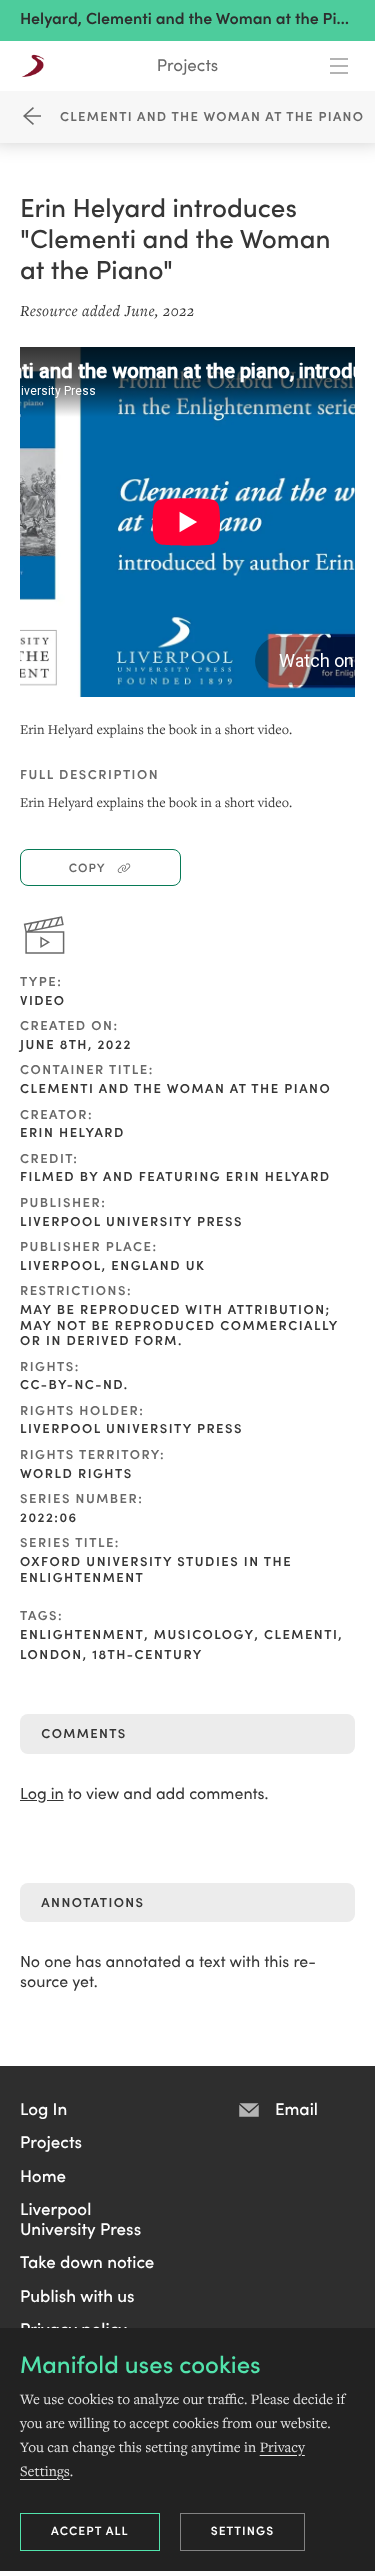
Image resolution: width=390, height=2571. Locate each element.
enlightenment (82, 1633)
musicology (204, 1633)
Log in (42, 1793)
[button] (43, 2108)
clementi (301, 1633)
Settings (243, 2530)
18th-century (147, 1653)
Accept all (90, 2530)
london (51, 1653)
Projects (187, 64)
